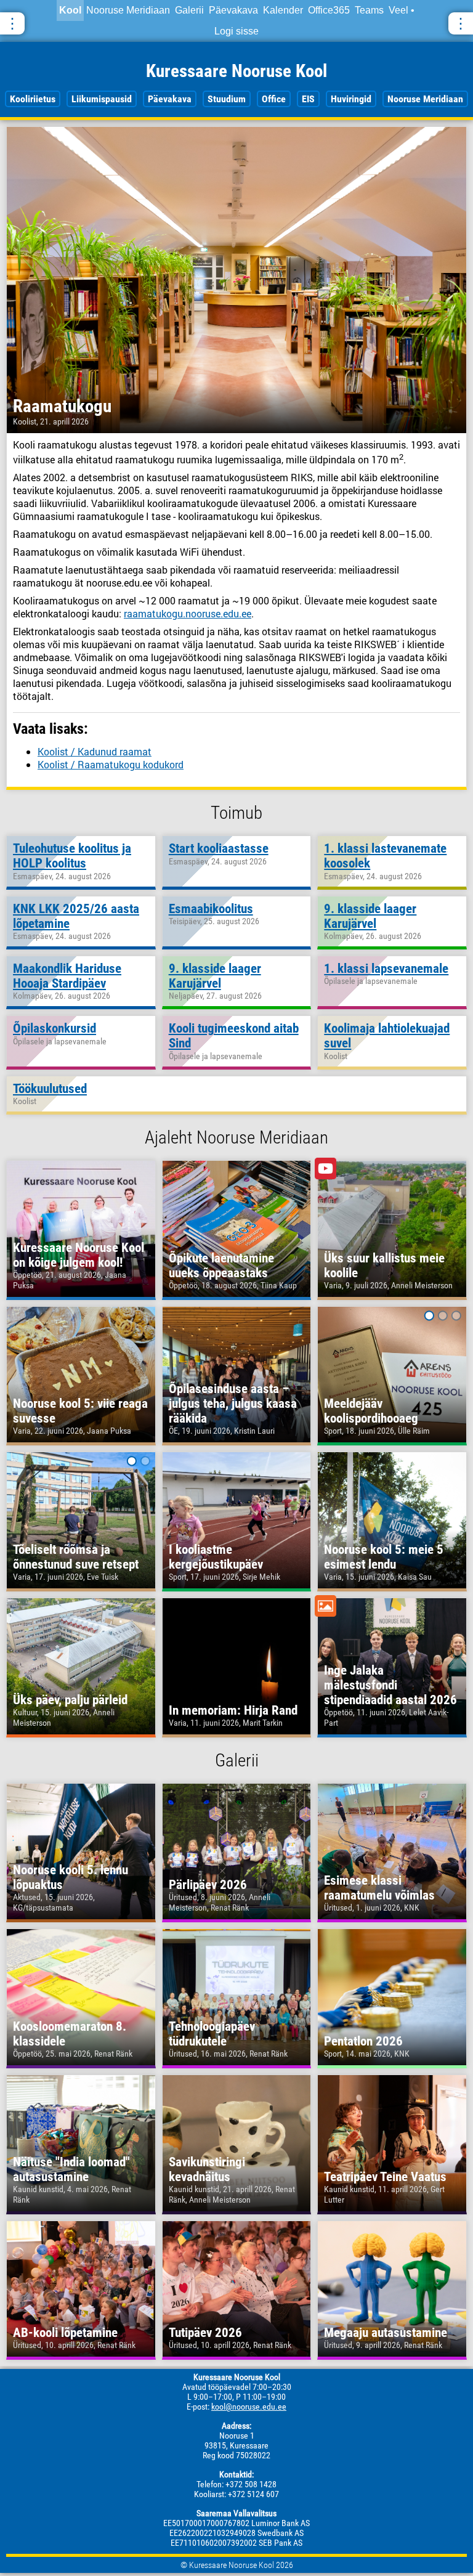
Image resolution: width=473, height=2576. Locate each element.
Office (274, 99)
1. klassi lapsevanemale (386, 969)
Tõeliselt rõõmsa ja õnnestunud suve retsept (76, 1557)
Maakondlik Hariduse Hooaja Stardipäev (67, 976)
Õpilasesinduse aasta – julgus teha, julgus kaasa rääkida (233, 1404)
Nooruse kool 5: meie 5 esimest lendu (384, 1557)
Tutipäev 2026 (205, 2333)
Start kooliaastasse (219, 848)
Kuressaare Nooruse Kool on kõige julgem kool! (79, 1255)
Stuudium (227, 99)
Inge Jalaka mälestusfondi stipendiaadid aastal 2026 (390, 1685)
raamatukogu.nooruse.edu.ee (188, 613)
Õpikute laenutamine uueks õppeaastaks (221, 1266)
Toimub (236, 813)
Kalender (283, 10)
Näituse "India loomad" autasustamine (71, 2169)
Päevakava (233, 10)
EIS (308, 99)
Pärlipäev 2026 (208, 1885)
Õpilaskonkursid (55, 1028)
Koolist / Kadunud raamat (95, 751)
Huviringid (351, 99)
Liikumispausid (102, 99)
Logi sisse (236, 31)
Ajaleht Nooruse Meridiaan (236, 1137)
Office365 (329, 10)
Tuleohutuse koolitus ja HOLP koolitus (72, 856)
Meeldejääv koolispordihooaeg (371, 1411)
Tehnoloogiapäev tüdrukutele (212, 2034)
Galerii (189, 10)
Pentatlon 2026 (363, 2041)
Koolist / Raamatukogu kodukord (111, 764)
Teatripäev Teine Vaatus (385, 2177)
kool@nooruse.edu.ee (249, 2407)
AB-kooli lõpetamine (65, 2333)
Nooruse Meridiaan (128, 10)
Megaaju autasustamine (386, 2333)
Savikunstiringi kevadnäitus (207, 2169)
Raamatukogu (62, 406)
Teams (369, 10)
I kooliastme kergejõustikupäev (216, 1557)
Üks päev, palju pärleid (70, 1700)
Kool (70, 10)
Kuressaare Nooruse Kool (236, 71)
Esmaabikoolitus (211, 909)
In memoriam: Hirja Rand (233, 1710)
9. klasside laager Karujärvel (370, 916)
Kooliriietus (33, 99)
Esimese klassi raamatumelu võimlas (379, 1888)
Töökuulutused (50, 1089)
